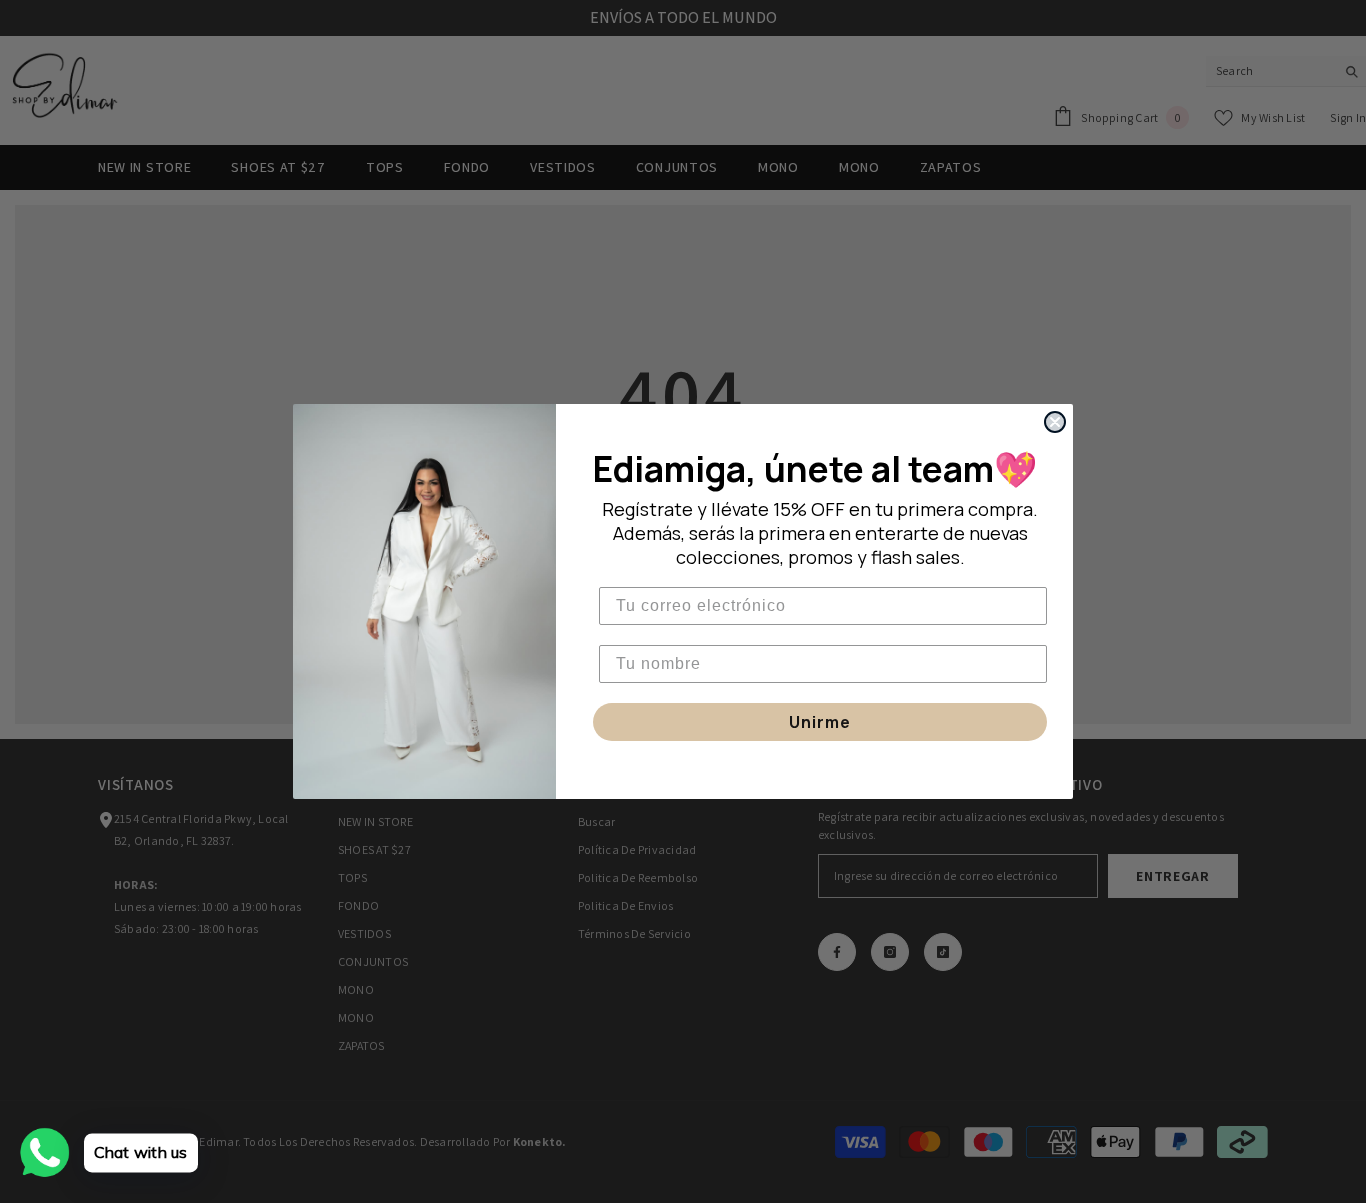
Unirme (820, 722)
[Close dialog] (1055, 422)
